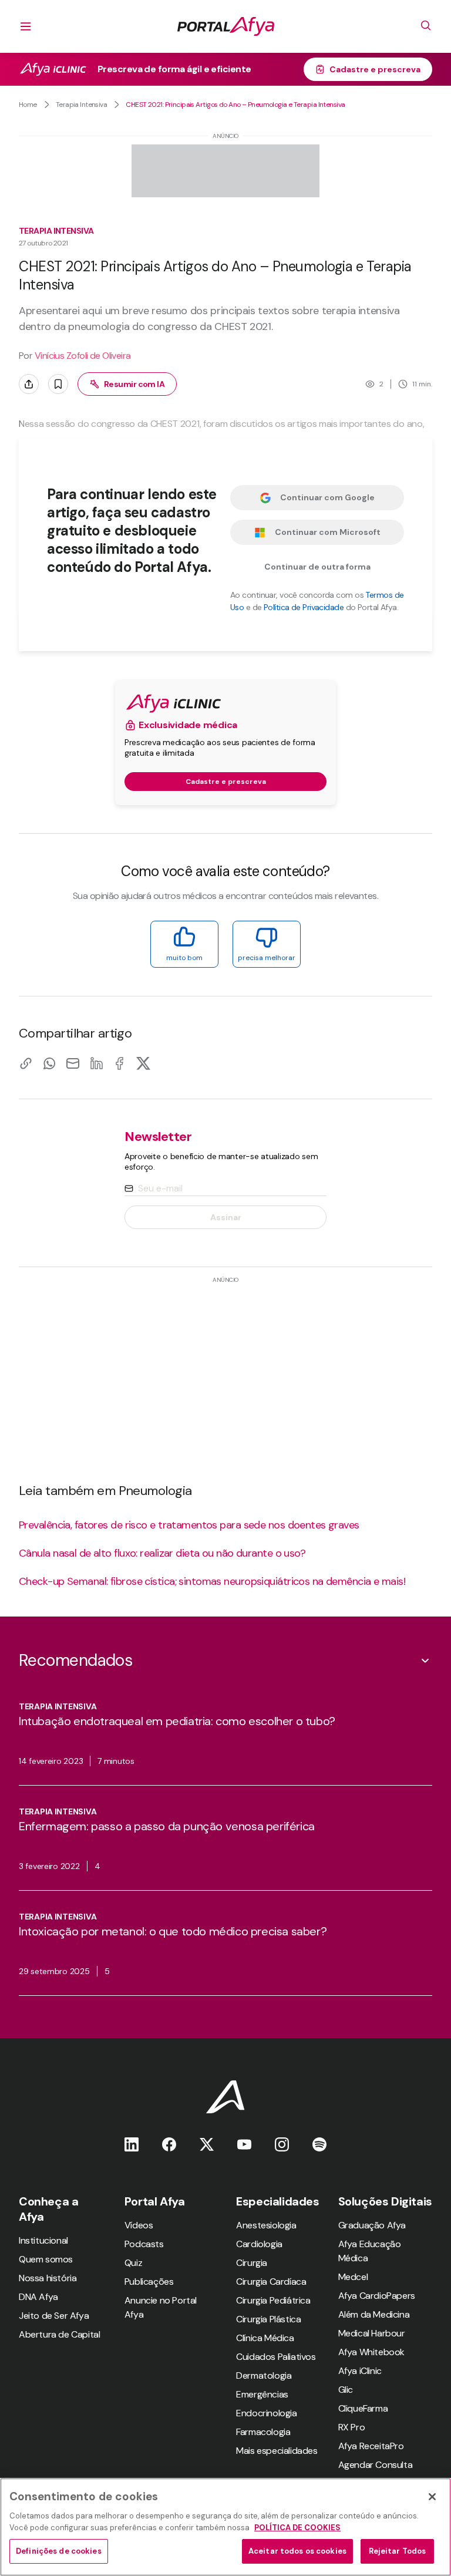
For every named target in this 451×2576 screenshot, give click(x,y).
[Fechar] (432, 2497)
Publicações (149, 2282)
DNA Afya (38, 2297)
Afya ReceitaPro (371, 2446)
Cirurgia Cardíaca (271, 2282)
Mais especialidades (277, 2451)
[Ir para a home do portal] (226, 26)
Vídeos (139, 2225)
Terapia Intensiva (81, 105)
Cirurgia (252, 2263)
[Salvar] (58, 384)
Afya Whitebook (371, 2352)
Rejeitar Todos (398, 2551)
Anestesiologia (266, 2225)
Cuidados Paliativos (276, 2357)
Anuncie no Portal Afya (161, 2307)
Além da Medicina (374, 2314)
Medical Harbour (372, 2333)
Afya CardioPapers (377, 2296)
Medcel (353, 2277)
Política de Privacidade (304, 607)
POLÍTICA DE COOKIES (297, 2528)
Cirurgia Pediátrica (273, 2300)
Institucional (43, 2240)
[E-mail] (73, 1063)
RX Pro (352, 2427)
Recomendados (75, 1660)
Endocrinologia (266, 2413)
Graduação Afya (372, 2225)
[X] (143, 1063)
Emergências (262, 2394)
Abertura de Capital (59, 2334)
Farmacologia (263, 2432)
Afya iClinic (360, 2371)
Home (28, 105)
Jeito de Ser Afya (54, 2316)
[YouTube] (244, 2144)
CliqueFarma (363, 2408)
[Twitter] (207, 2144)
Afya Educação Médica (370, 2251)
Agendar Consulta (376, 2465)
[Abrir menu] (26, 26)
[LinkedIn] (96, 1063)
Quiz (133, 2263)
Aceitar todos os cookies (297, 2551)
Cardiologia (259, 2244)
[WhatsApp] (49, 1063)
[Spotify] (319, 2144)
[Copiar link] (26, 1063)
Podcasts (144, 2244)
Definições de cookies (59, 2551)
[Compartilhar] (29, 384)
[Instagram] (282, 2144)
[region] (225, 2527)
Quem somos (46, 2259)
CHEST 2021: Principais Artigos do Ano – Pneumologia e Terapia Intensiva (235, 105)
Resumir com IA (134, 384)
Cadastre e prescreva (375, 69)
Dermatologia (264, 2375)
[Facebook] (120, 1063)
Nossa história (48, 2278)
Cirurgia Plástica (268, 2319)
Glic (346, 2390)
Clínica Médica (265, 2338)
